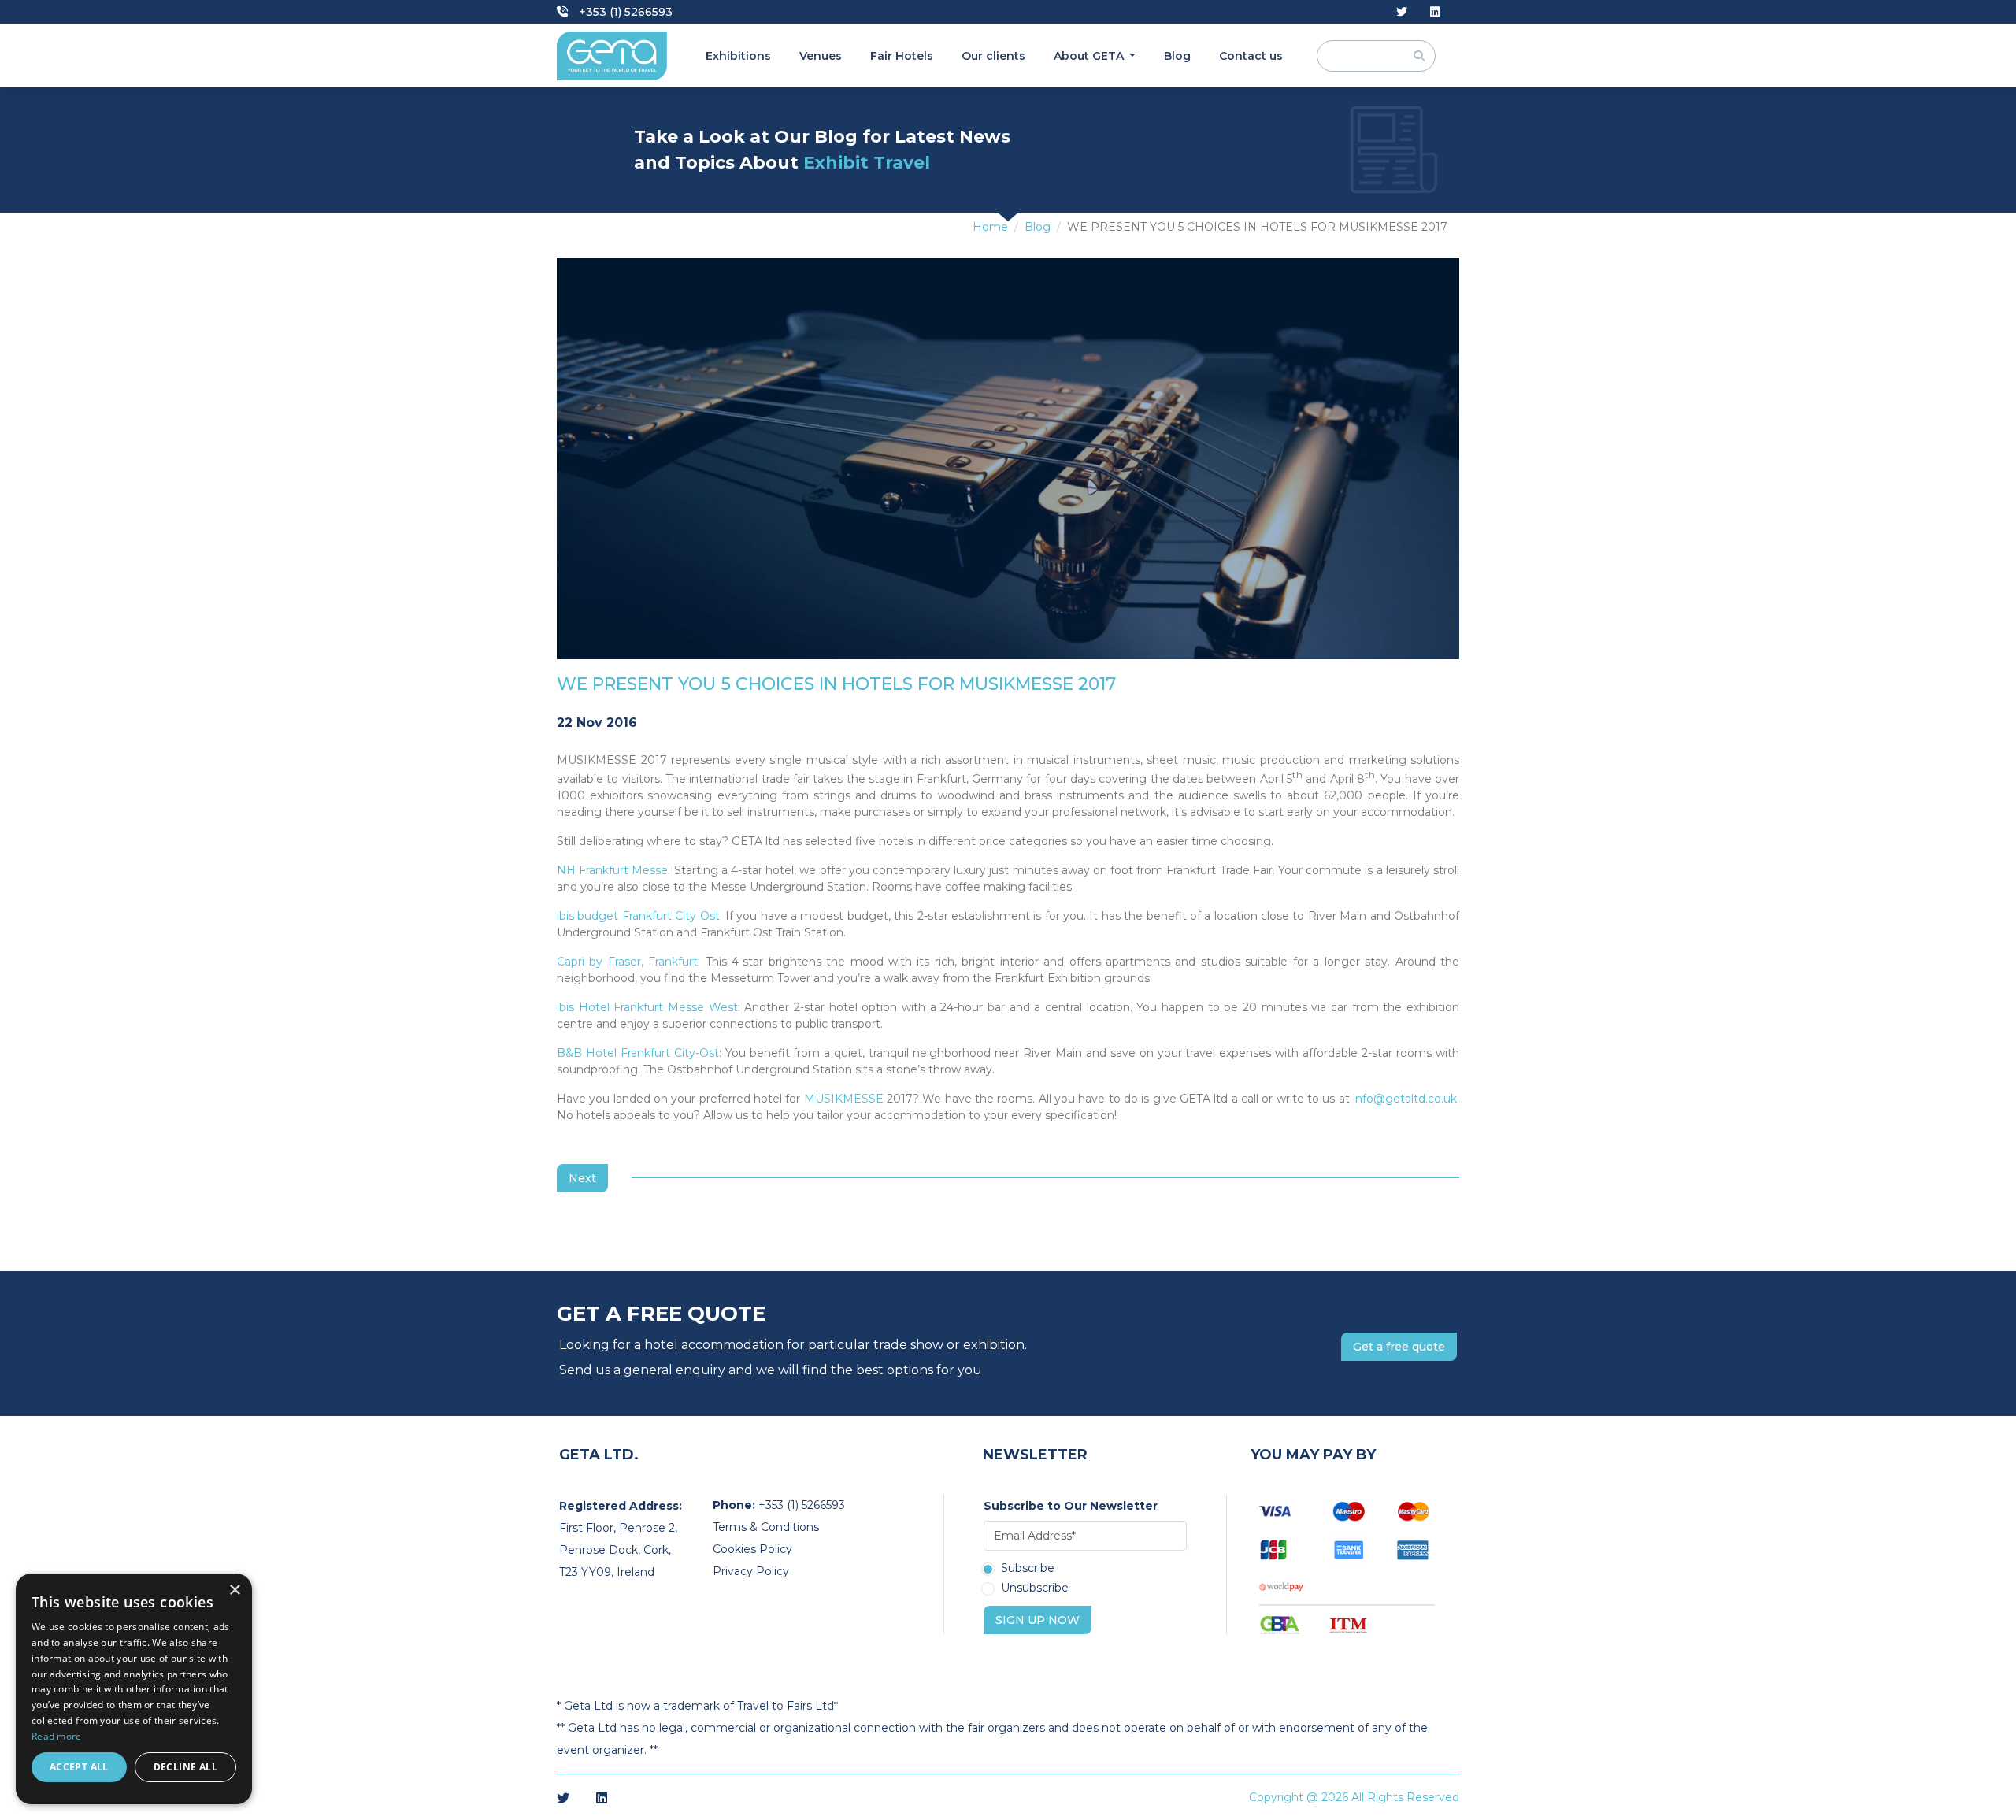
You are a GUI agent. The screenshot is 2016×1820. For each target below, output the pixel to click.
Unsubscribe (1035, 1588)
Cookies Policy (752, 1549)
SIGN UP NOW (1038, 1620)
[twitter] (1402, 12)
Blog (1177, 56)
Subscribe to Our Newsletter (1071, 1506)
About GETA (1090, 56)
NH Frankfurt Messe (612, 870)
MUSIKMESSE (844, 1099)
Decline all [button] (185, 1767)
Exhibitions (738, 56)
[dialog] (134, 1689)
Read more (57, 1736)
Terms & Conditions (766, 1527)
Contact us (1251, 56)
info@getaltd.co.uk (1405, 1099)
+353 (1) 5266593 (624, 12)
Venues (821, 56)
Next (582, 1178)
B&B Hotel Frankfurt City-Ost (638, 1053)
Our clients (993, 56)
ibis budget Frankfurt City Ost (638, 916)
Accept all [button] (79, 1767)
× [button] (234, 1590)
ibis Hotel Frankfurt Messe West (647, 1007)
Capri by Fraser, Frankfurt (627, 962)
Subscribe (1028, 1569)
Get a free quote (1399, 1347)
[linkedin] (1435, 12)
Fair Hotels (902, 56)
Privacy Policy (751, 1571)
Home (990, 227)
